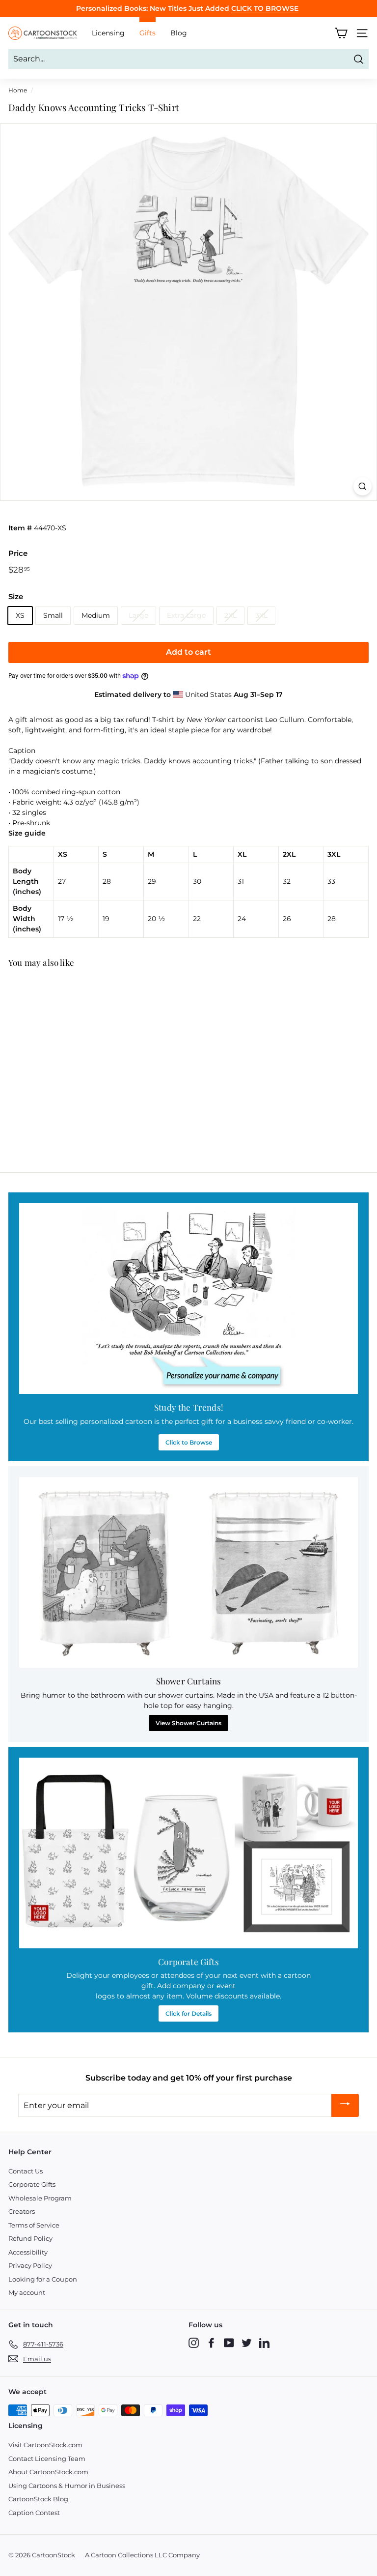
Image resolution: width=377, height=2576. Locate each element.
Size (16, 596)
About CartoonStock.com (48, 2472)
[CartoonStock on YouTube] (229, 2343)
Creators (22, 2211)
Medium (96, 615)
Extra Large (186, 615)
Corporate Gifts (32, 2184)
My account (27, 2292)
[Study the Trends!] (188, 1299)
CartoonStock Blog (38, 2499)
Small (53, 615)
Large (138, 615)
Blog (179, 33)
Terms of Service (34, 2225)
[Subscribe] (345, 2105)
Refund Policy (30, 2238)
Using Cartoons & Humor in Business (67, 2486)
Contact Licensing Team (47, 2459)
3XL (261, 615)
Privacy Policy (30, 2265)
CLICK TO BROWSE (265, 8)
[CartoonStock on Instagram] (194, 2343)
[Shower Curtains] (188, 1572)
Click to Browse (189, 1442)
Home (18, 90)
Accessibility (28, 2252)
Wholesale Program (40, 2198)
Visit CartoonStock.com (45, 2445)
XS (20, 615)
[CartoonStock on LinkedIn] (264, 2343)
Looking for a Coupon (43, 2279)
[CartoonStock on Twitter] (247, 2343)
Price (18, 553)
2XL (230, 615)
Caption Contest (34, 2513)
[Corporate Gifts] (188, 1853)
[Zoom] (363, 486)
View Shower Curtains (188, 1723)
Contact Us (26, 2171)
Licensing (108, 33)
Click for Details (188, 2013)
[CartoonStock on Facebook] (211, 2343)
